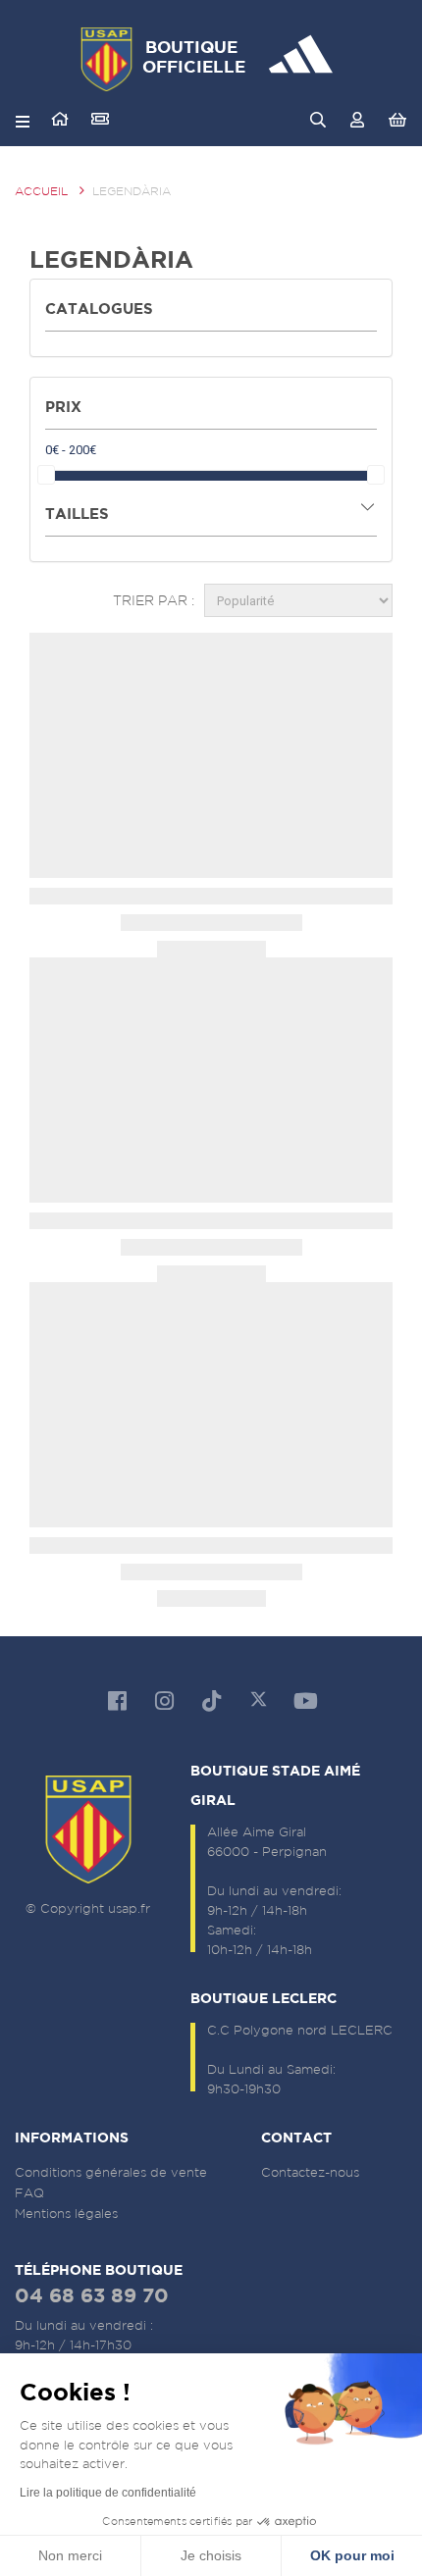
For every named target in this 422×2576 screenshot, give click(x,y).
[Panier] (397, 120)
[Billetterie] (101, 119)
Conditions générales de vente (111, 2172)
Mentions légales (66, 2214)
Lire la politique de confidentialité (108, 2493)
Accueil (41, 191)
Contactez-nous (310, 2172)
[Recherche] (317, 120)
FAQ (29, 2193)
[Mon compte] (358, 120)
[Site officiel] (60, 119)
